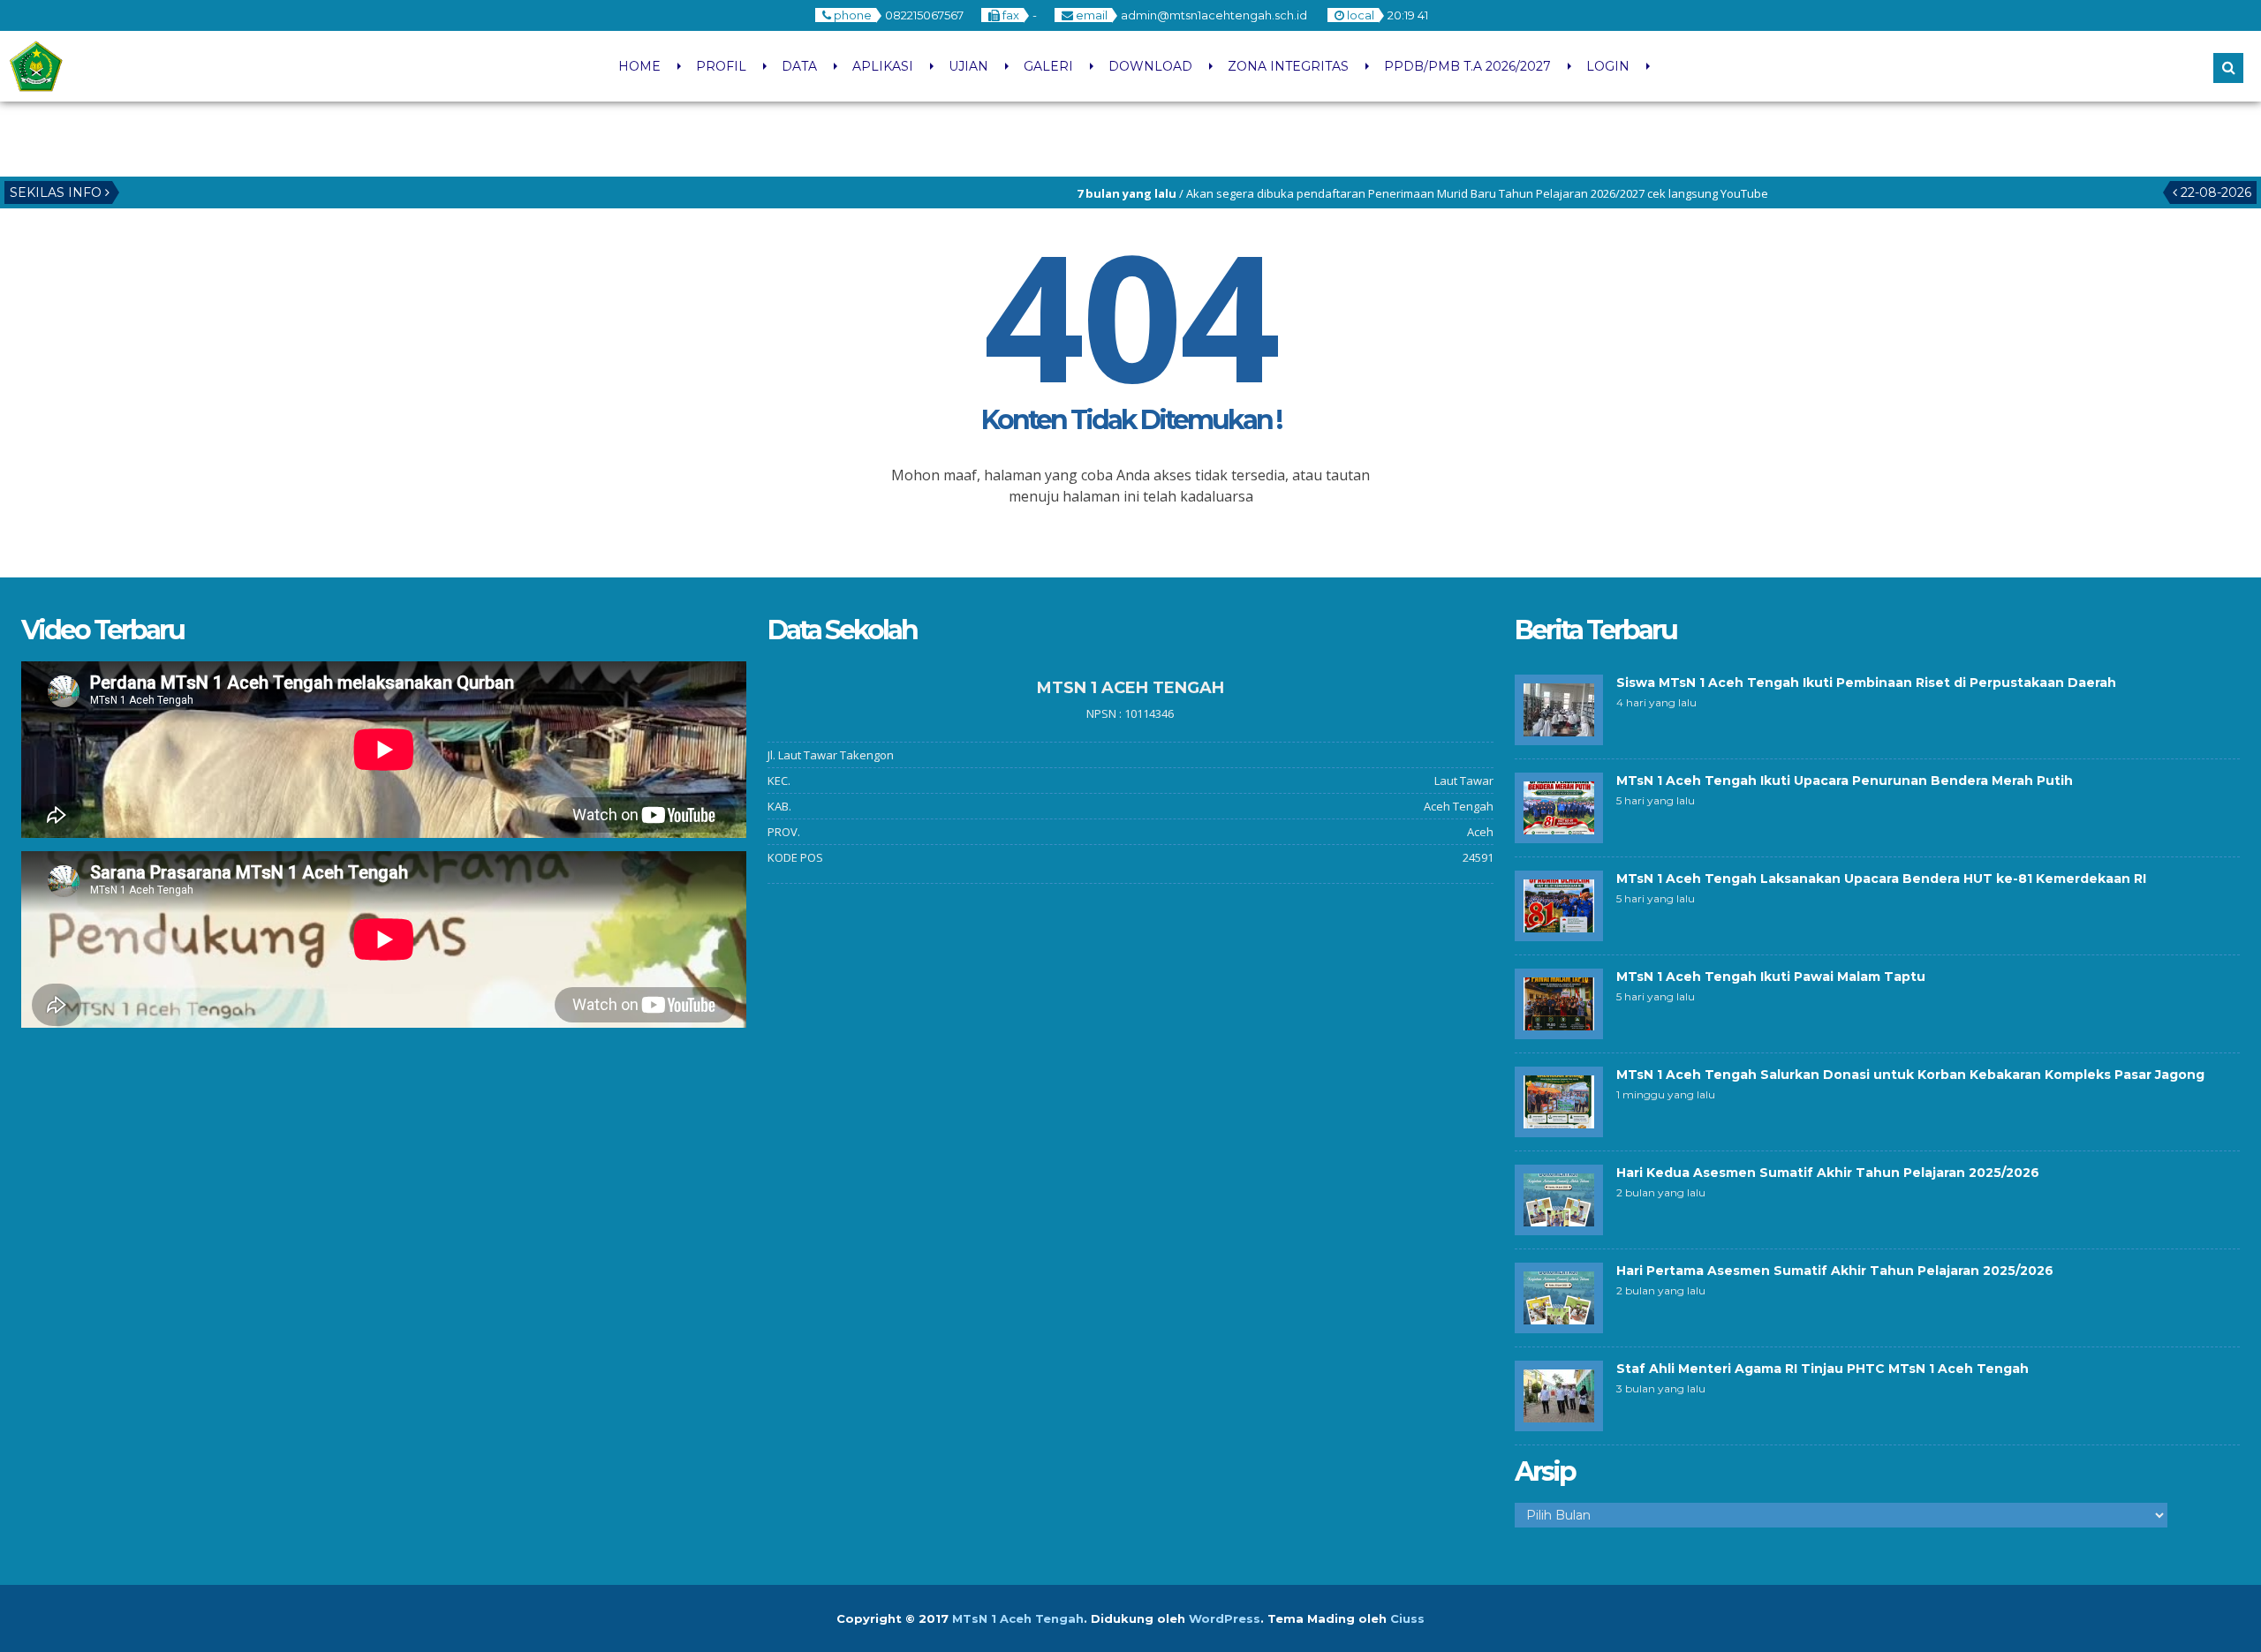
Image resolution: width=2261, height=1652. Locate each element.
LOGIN (1608, 66)
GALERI (1048, 66)
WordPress (1225, 1618)
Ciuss (1407, 1618)
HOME (639, 66)
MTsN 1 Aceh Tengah (1018, 1618)
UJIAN (968, 66)
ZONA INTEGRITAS (1288, 66)
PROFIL (721, 66)
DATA (799, 66)
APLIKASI (883, 66)
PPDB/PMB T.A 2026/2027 (1467, 66)
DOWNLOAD (1150, 66)
